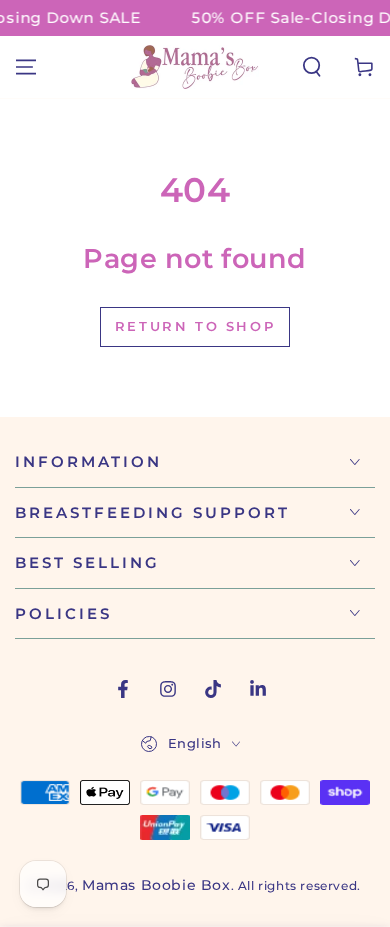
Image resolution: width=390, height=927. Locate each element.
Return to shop (195, 326)
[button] (312, 67)
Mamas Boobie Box (156, 885)
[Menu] (26, 67)
